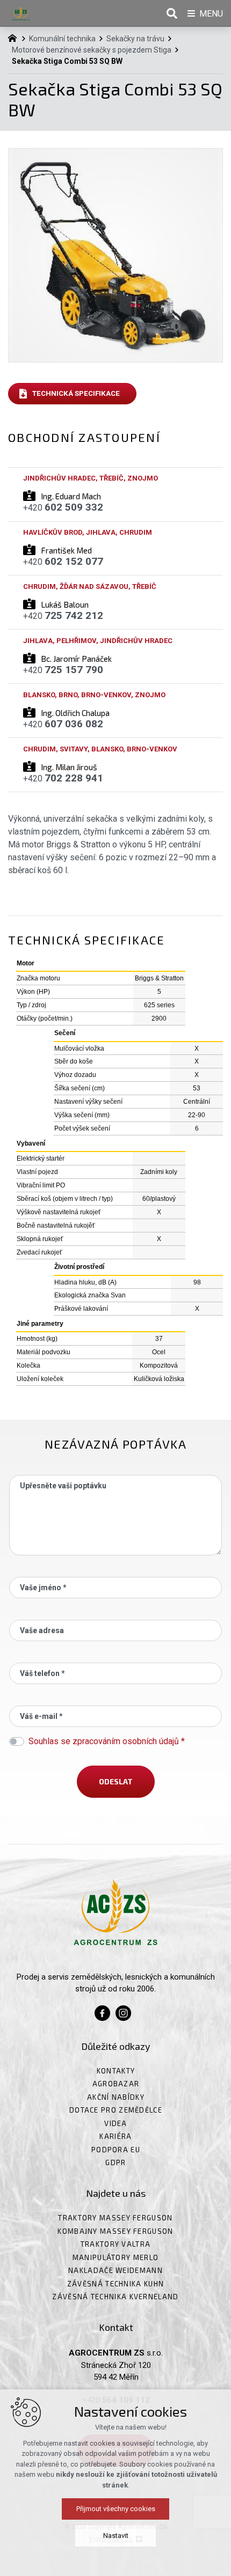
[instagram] (123, 2012)
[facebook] (102, 2012)
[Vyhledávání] (172, 13)
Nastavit (116, 2536)
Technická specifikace (76, 393)
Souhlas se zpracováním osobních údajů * (107, 1741)
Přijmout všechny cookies (116, 2509)
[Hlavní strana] (15, 37)
